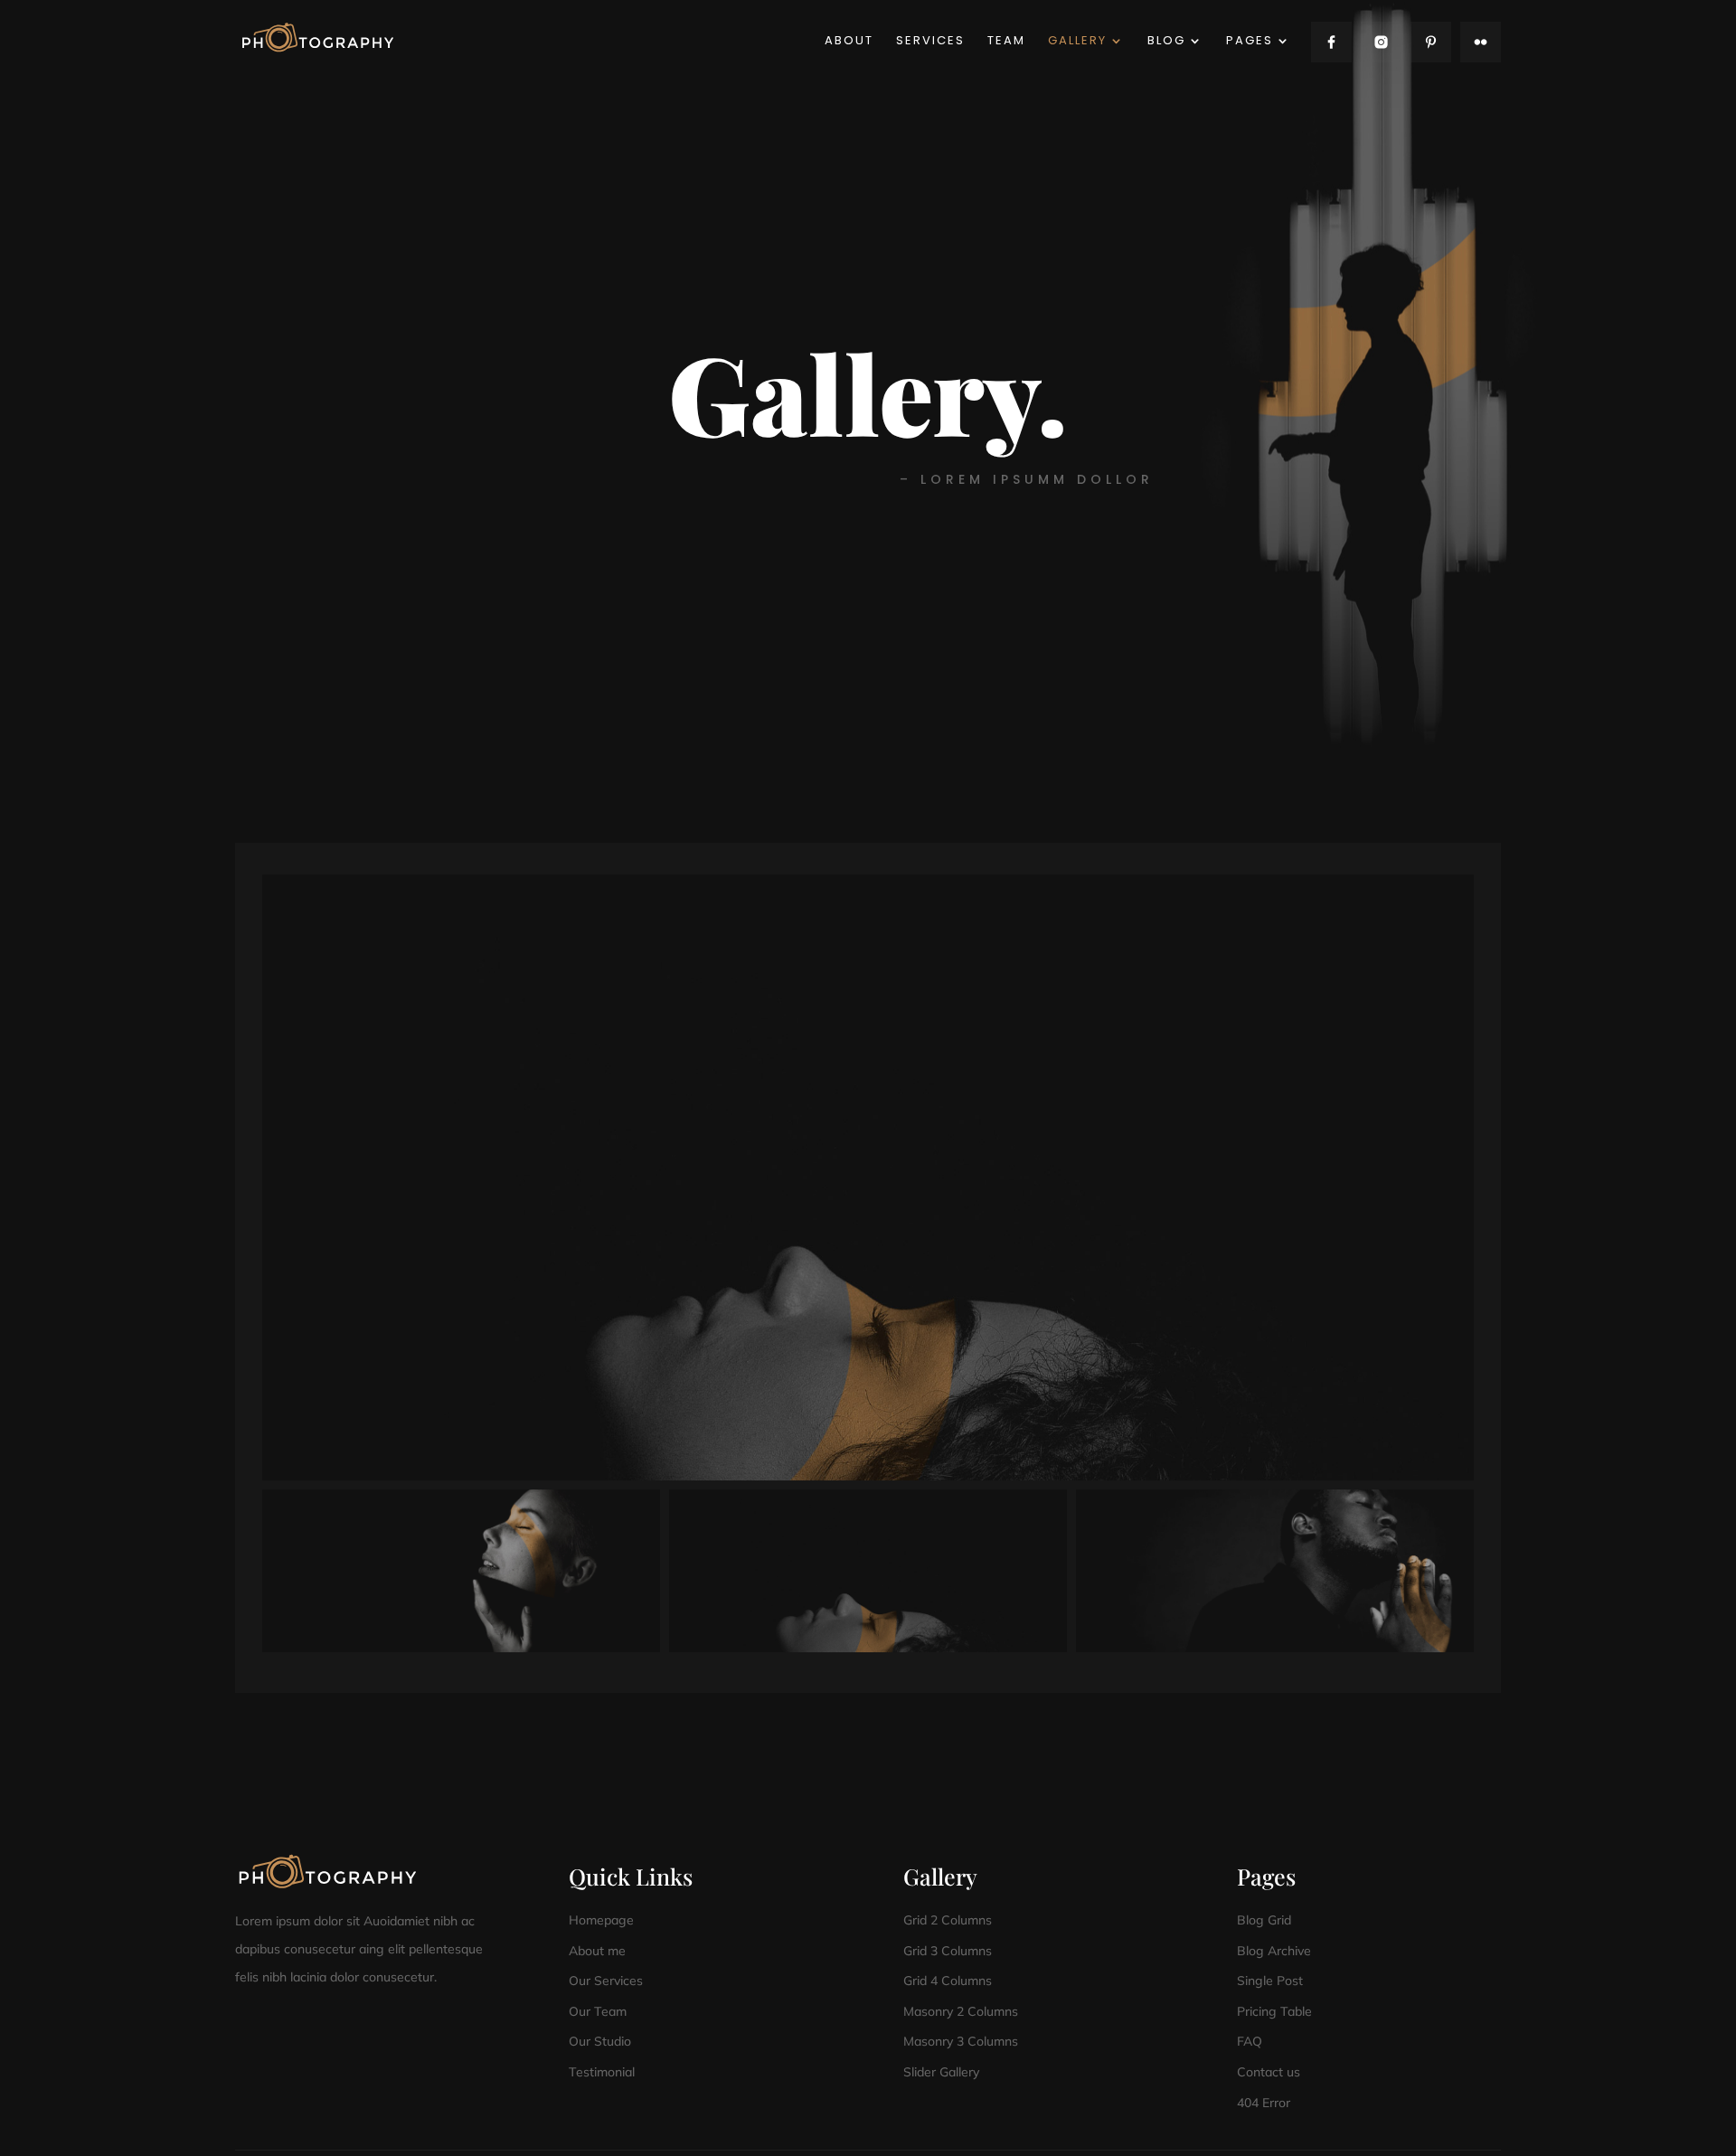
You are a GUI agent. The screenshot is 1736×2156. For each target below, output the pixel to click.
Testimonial (602, 2072)
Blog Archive (1274, 1951)
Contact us (1269, 2072)
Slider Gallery (941, 2072)
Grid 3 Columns (948, 1951)
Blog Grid (1264, 1920)
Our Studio (600, 2041)
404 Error (1264, 2103)
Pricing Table (1274, 2011)
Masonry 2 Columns (961, 2011)
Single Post (1270, 1981)
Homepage (601, 1920)
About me (597, 1951)
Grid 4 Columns (948, 1981)
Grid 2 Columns (948, 1920)
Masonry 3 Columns (961, 2041)
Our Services (606, 1981)
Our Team (598, 2011)
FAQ (1250, 2041)
